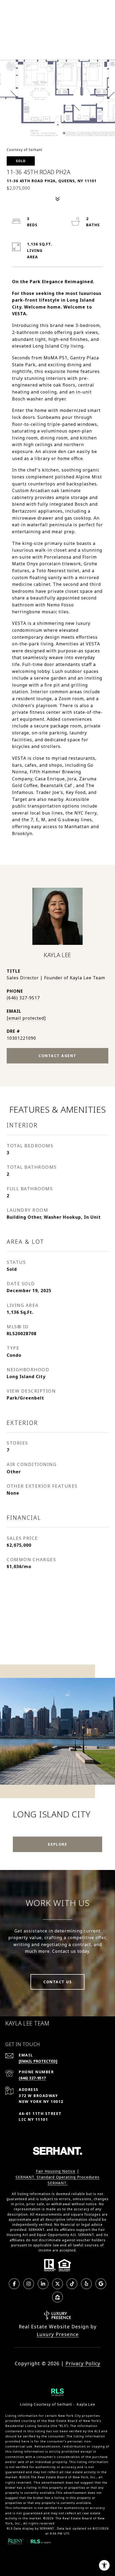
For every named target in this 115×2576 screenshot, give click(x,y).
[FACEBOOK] (14, 2284)
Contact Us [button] (57, 1982)
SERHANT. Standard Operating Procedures (57, 2177)
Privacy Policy (83, 2363)
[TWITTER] (57, 2284)
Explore (58, 1844)
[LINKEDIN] (43, 2284)
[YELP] (86, 2284)
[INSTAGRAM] (29, 2284)
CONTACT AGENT (57, 1056)
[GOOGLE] (101, 2284)
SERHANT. (57, 2183)
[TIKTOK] (72, 2284)
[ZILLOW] (57, 2297)
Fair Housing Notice (56, 2171)
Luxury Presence (58, 2334)
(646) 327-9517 (23, 998)
